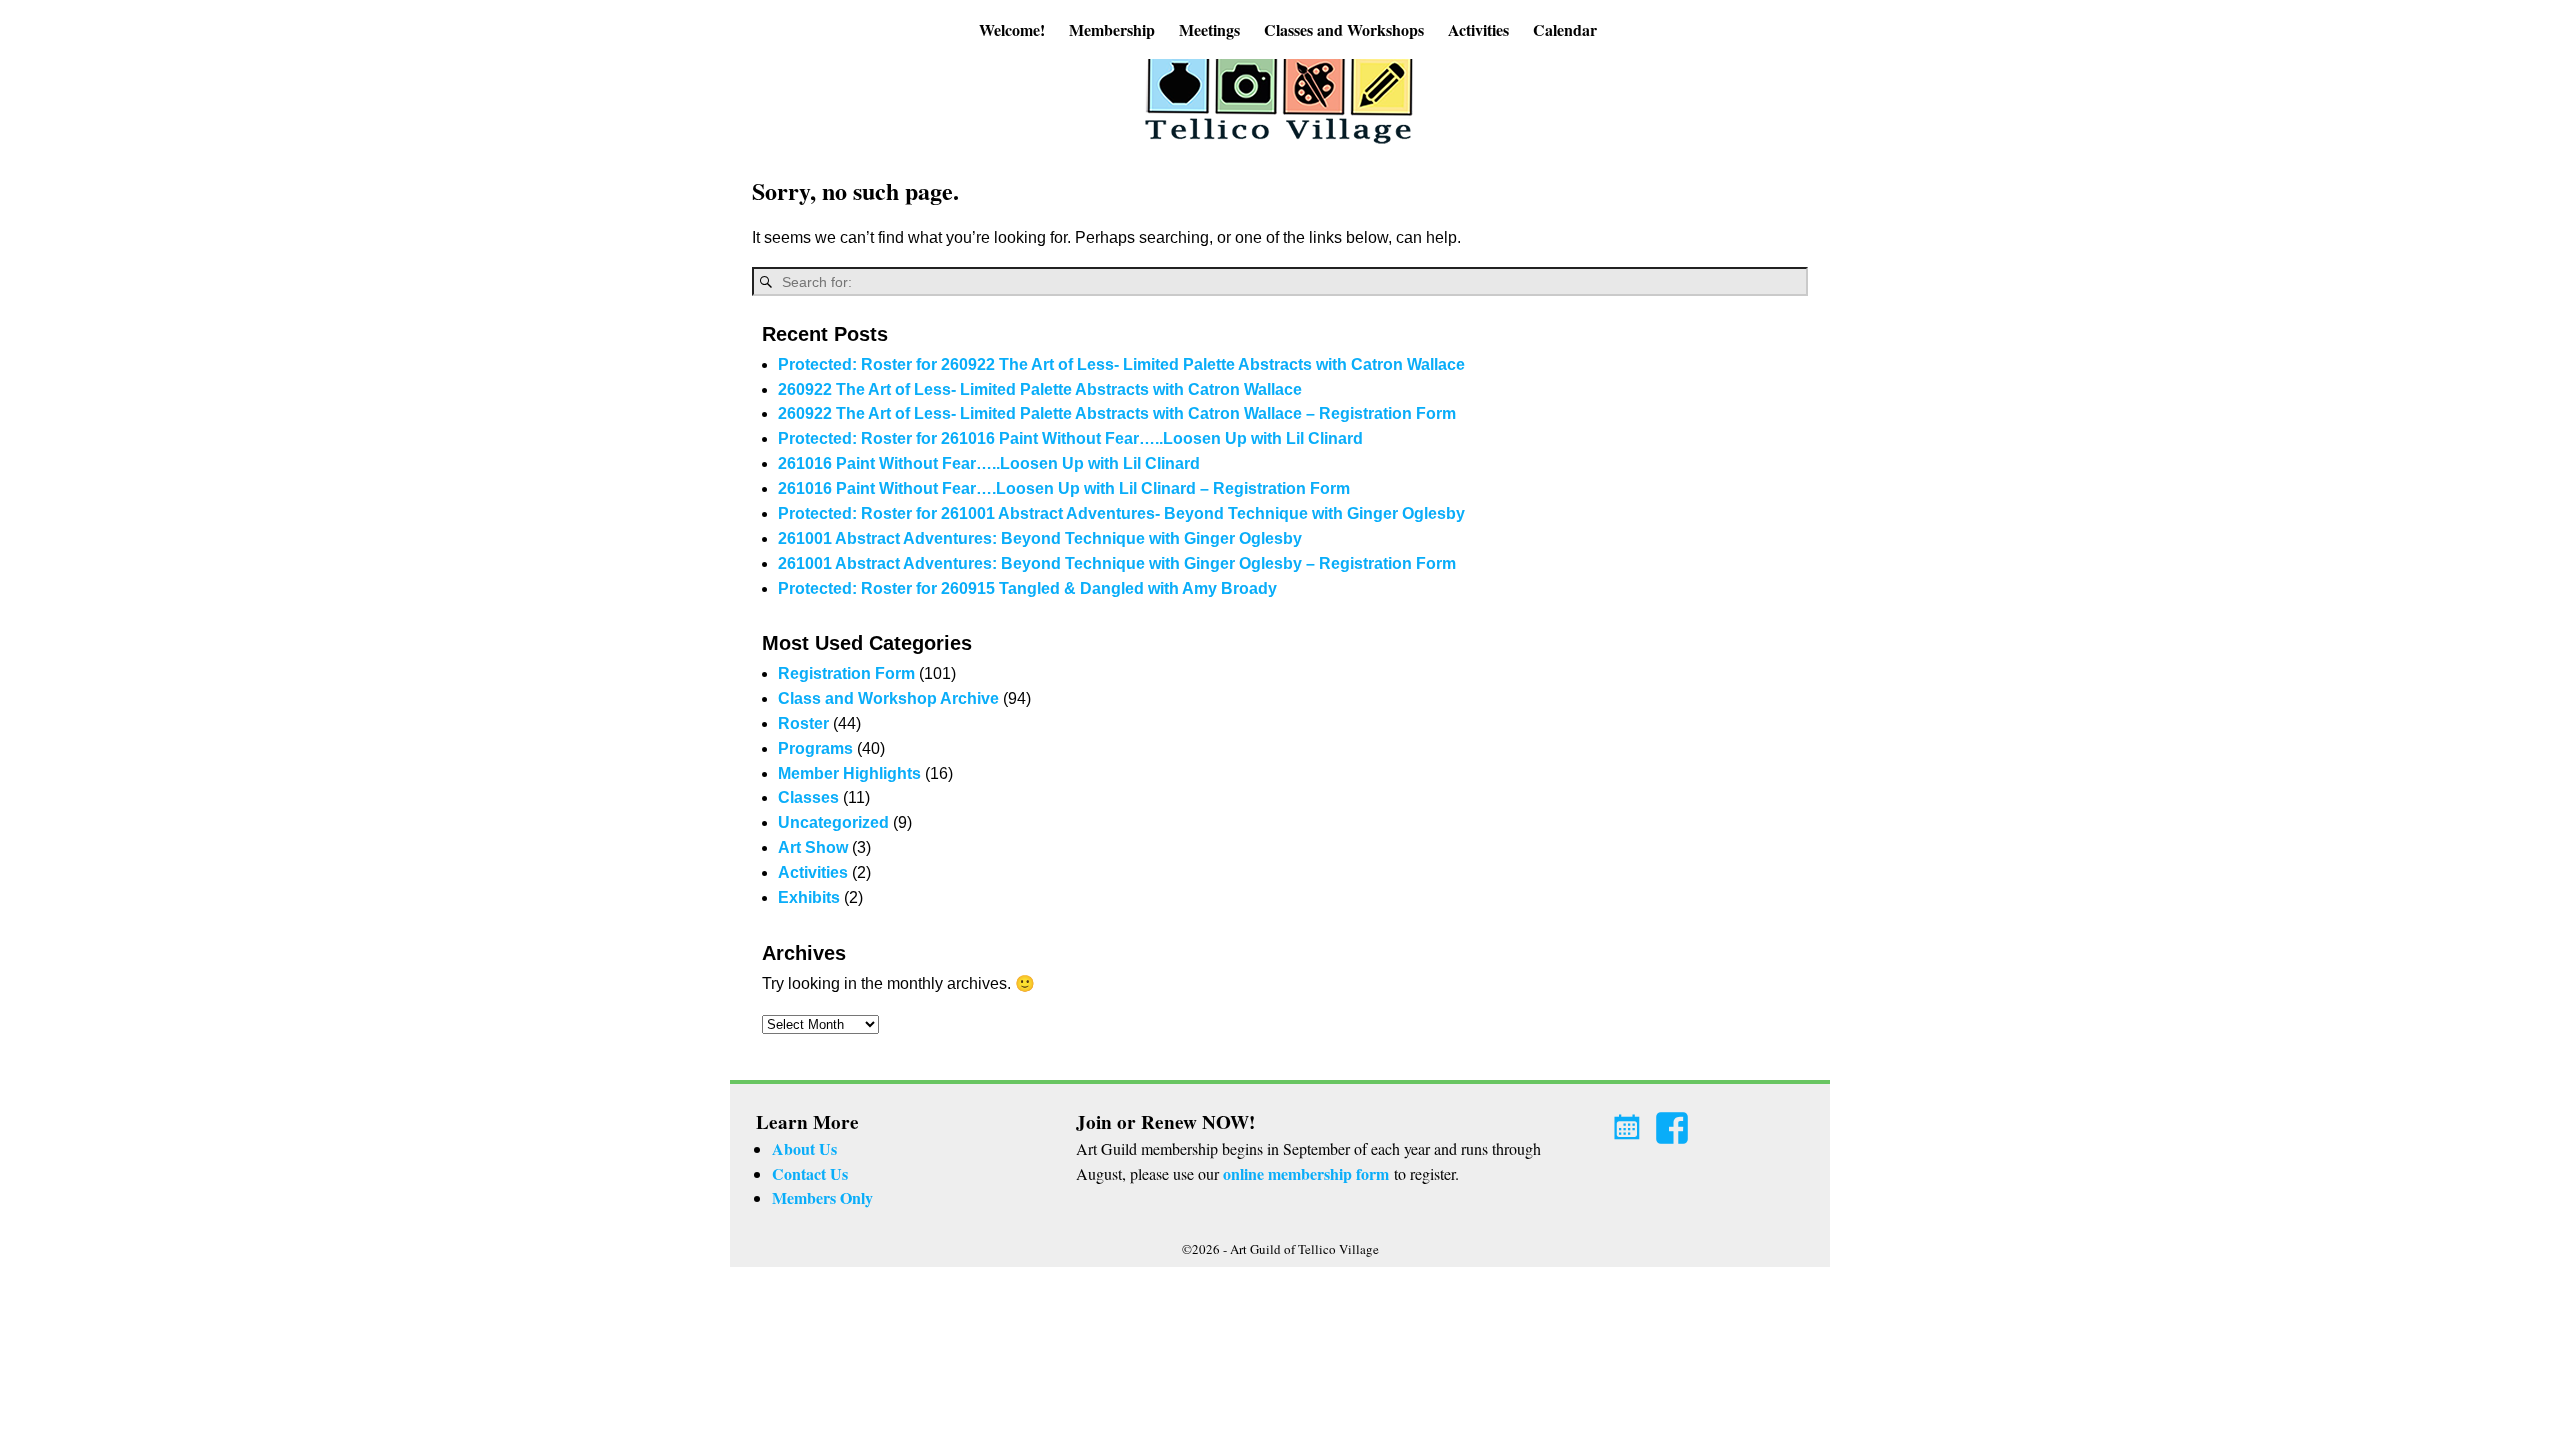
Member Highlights (849, 773)
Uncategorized (833, 822)
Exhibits (809, 897)
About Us (804, 1148)
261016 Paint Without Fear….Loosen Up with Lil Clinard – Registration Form (1064, 488)
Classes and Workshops (1344, 29)
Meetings (1209, 29)
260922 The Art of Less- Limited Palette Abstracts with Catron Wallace (1040, 389)
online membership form (1306, 1173)
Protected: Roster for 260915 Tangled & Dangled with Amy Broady (1027, 588)
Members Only (822, 1197)
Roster (803, 723)
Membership (1112, 29)
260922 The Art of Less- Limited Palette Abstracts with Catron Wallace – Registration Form (1117, 413)
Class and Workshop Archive (888, 698)
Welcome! (1012, 29)
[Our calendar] (1630, 1121)
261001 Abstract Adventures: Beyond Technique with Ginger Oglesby (1040, 538)
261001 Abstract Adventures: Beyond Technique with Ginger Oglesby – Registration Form (1117, 563)
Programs (815, 748)
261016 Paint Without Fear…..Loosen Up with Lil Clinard (989, 463)
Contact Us (810, 1173)
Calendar (1565, 29)
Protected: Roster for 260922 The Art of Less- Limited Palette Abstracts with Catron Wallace (1121, 364)
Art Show (813, 847)
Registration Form (846, 673)
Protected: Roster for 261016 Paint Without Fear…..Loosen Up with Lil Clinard (1070, 438)
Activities (1478, 29)
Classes (808, 797)
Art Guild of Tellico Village (1304, 1249)
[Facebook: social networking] (1674, 1121)
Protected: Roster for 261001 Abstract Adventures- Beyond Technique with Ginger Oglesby (1121, 513)
